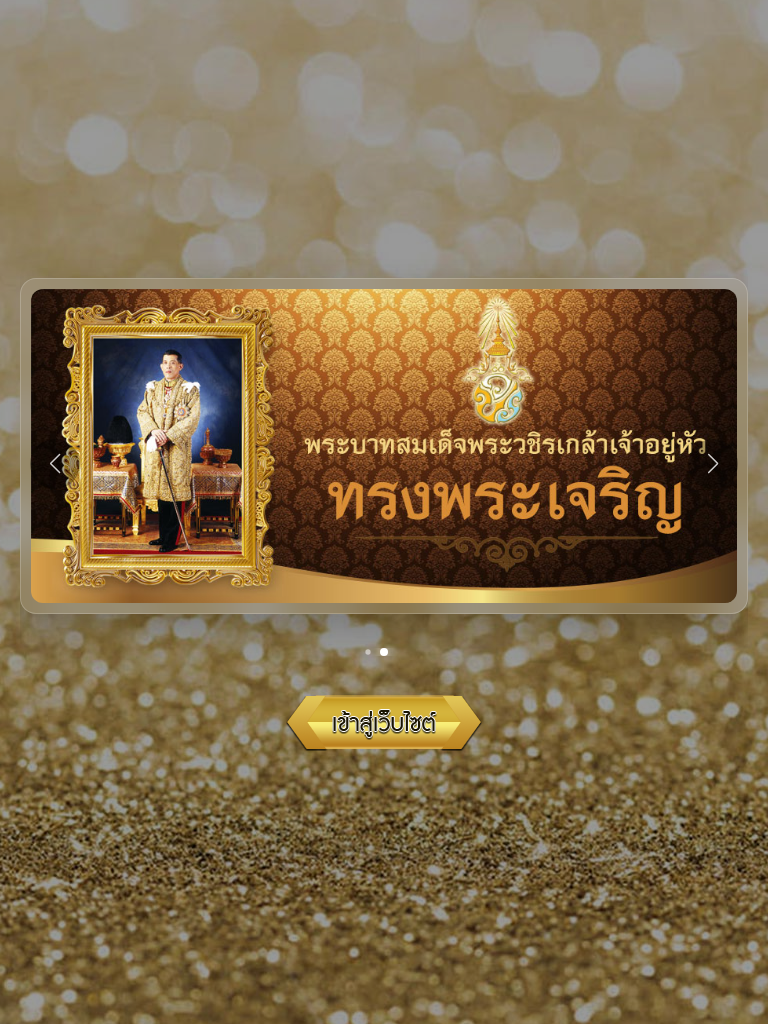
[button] (377, 660)
